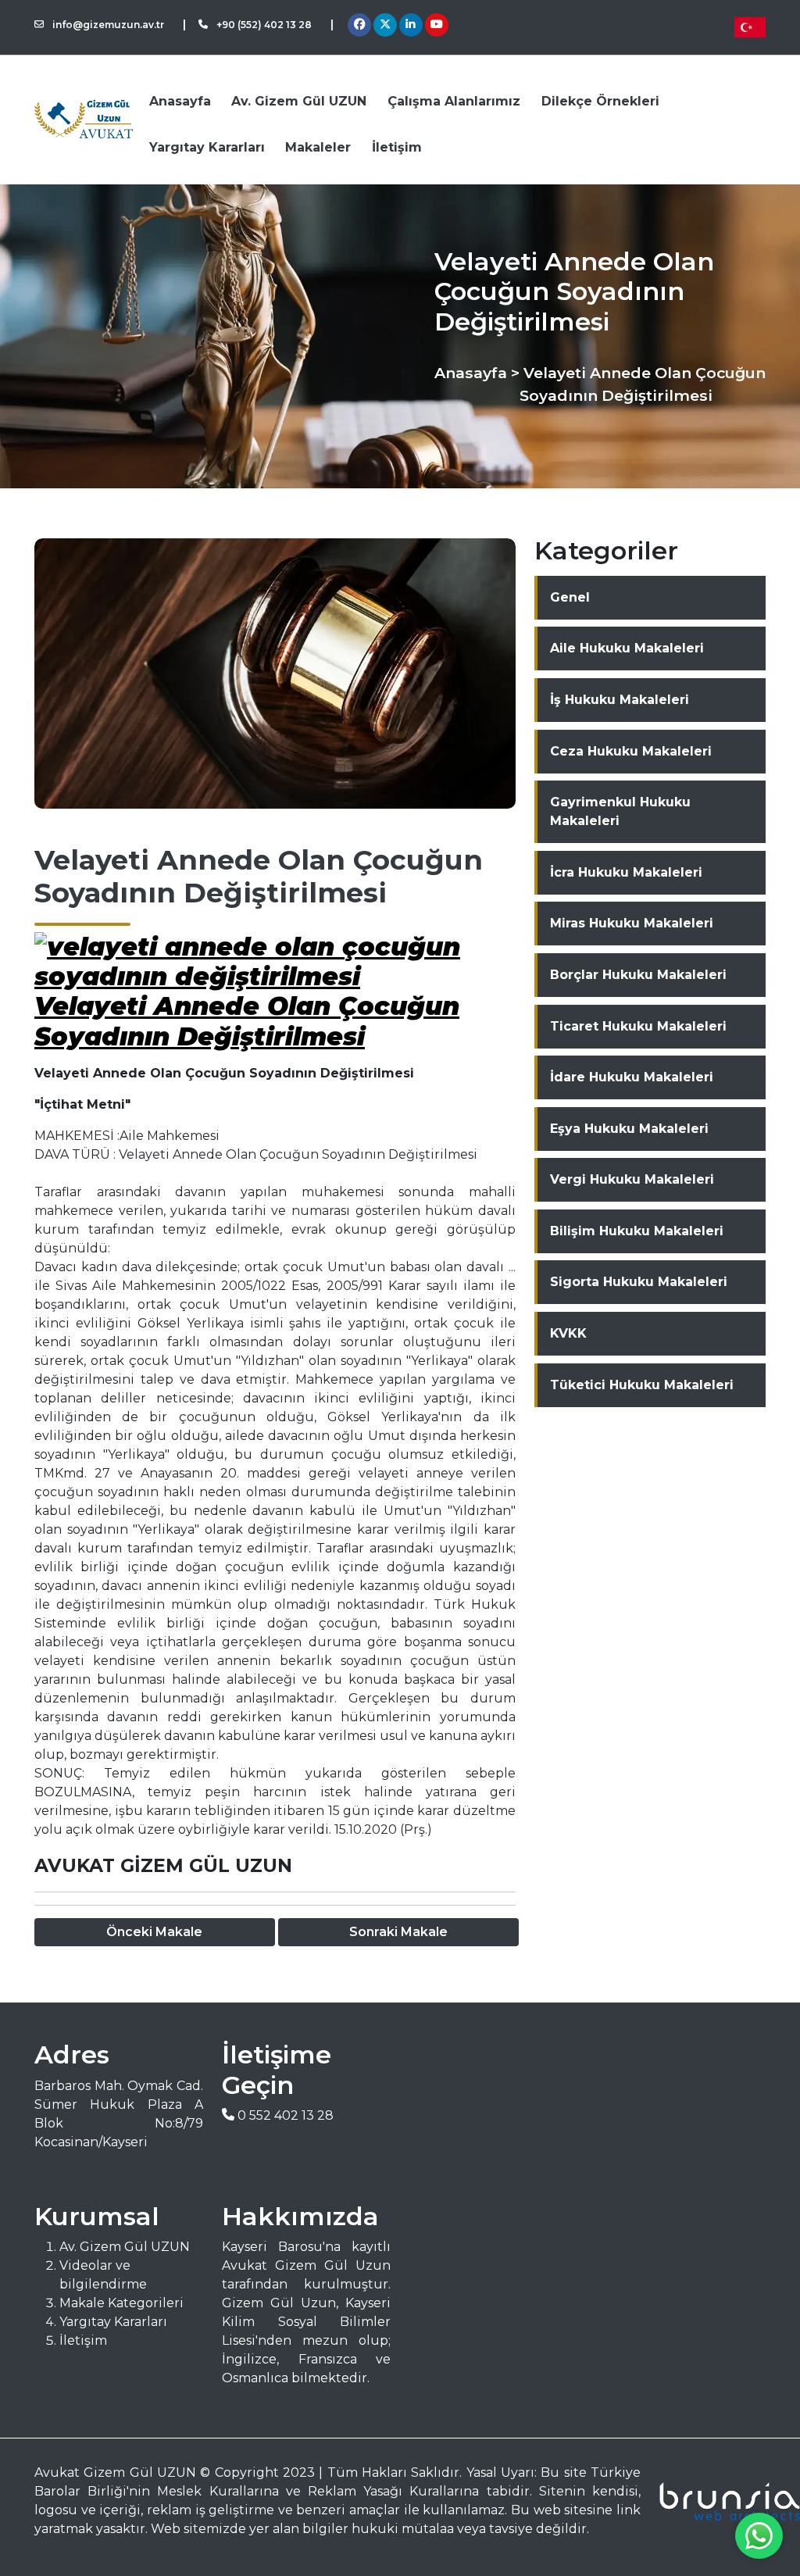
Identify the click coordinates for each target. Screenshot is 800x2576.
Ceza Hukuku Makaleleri (631, 751)
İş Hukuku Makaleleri (620, 700)
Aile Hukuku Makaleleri (627, 648)
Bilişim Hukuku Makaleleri (637, 1231)
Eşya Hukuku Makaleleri (629, 1129)
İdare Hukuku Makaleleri (632, 1077)
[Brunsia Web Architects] (712, 2501)
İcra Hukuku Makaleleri (626, 872)
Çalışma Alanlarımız (454, 101)
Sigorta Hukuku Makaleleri (639, 1282)
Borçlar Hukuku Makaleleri (638, 975)
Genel (570, 597)
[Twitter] (385, 25)
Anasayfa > (477, 373)
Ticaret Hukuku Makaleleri (638, 1026)
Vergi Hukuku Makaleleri (632, 1179)
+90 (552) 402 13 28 (263, 25)
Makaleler (318, 147)
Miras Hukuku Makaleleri (632, 923)
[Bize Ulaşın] (759, 2536)
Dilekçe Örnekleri (600, 101)
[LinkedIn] (411, 25)
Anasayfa (180, 101)
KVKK (568, 1333)
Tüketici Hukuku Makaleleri (642, 1385)
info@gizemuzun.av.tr (107, 25)
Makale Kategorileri (121, 2303)
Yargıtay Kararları (207, 147)
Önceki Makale (154, 1932)
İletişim (397, 147)
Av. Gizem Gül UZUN (299, 101)
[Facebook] (359, 25)
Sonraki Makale (398, 1932)
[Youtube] (437, 25)
